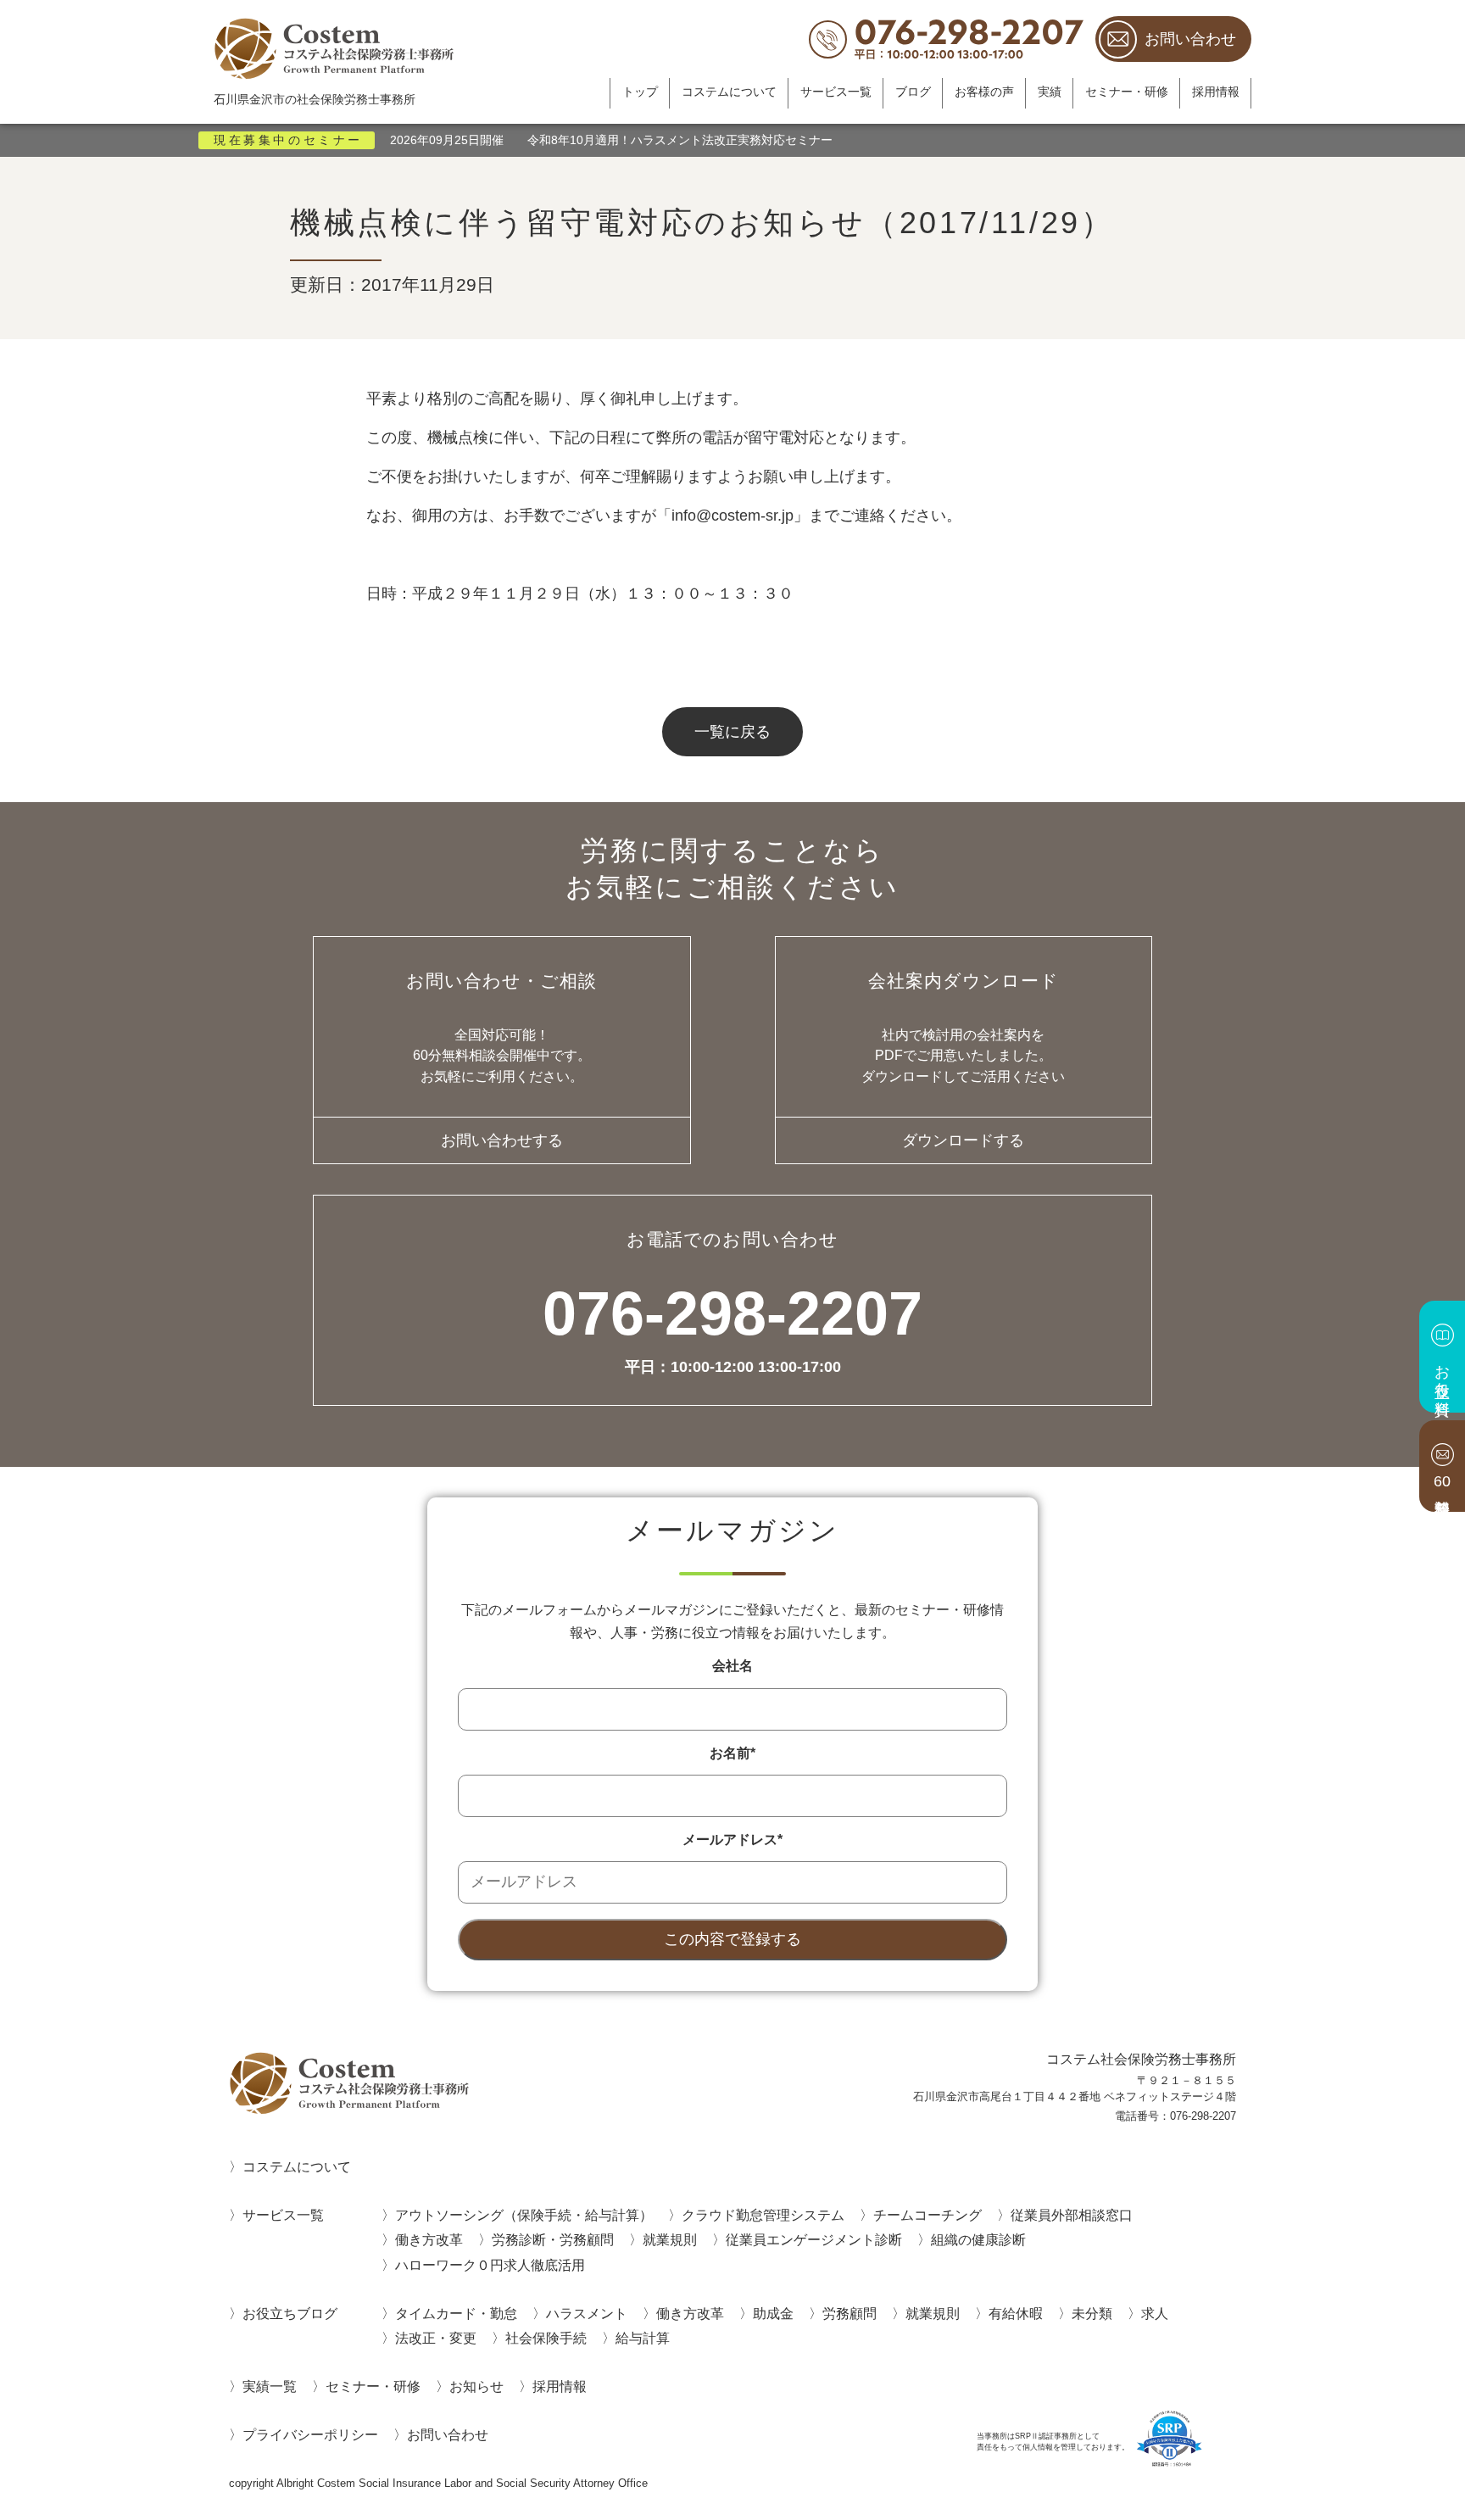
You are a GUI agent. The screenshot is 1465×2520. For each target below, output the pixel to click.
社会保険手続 (546, 2338)
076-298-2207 (732, 1329)
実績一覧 (270, 2386)
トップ (640, 92)
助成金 (773, 2313)
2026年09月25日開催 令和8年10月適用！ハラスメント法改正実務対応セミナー (611, 140)
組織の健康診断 (978, 2239)
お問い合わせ (1190, 39)
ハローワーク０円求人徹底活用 (490, 2265)
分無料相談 (1442, 1481)
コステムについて (729, 92)
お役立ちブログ (290, 2313)
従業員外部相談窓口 (1072, 2215)
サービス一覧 (836, 92)
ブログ (913, 92)
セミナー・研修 (1127, 92)
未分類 (1092, 2313)
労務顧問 (849, 2313)
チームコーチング (927, 2215)
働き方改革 (429, 2239)
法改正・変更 (436, 2338)
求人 (1155, 2313)
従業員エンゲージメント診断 (814, 2239)
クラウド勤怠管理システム (763, 2215)
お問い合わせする (502, 1140)
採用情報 (1216, 92)
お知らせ (476, 2386)
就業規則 (670, 2239)
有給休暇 (1016, 2313)
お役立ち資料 (1442, 1372)
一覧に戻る (732, 732)
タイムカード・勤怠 (456, 2313)
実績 (1050, 92)
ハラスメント (587, 2313)
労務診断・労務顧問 (553, 2239)
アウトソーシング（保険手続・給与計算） (524, 2215)
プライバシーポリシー (310, 2434)
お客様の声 (984, 92)
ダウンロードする (963, 1140)
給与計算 (643, 2338)
